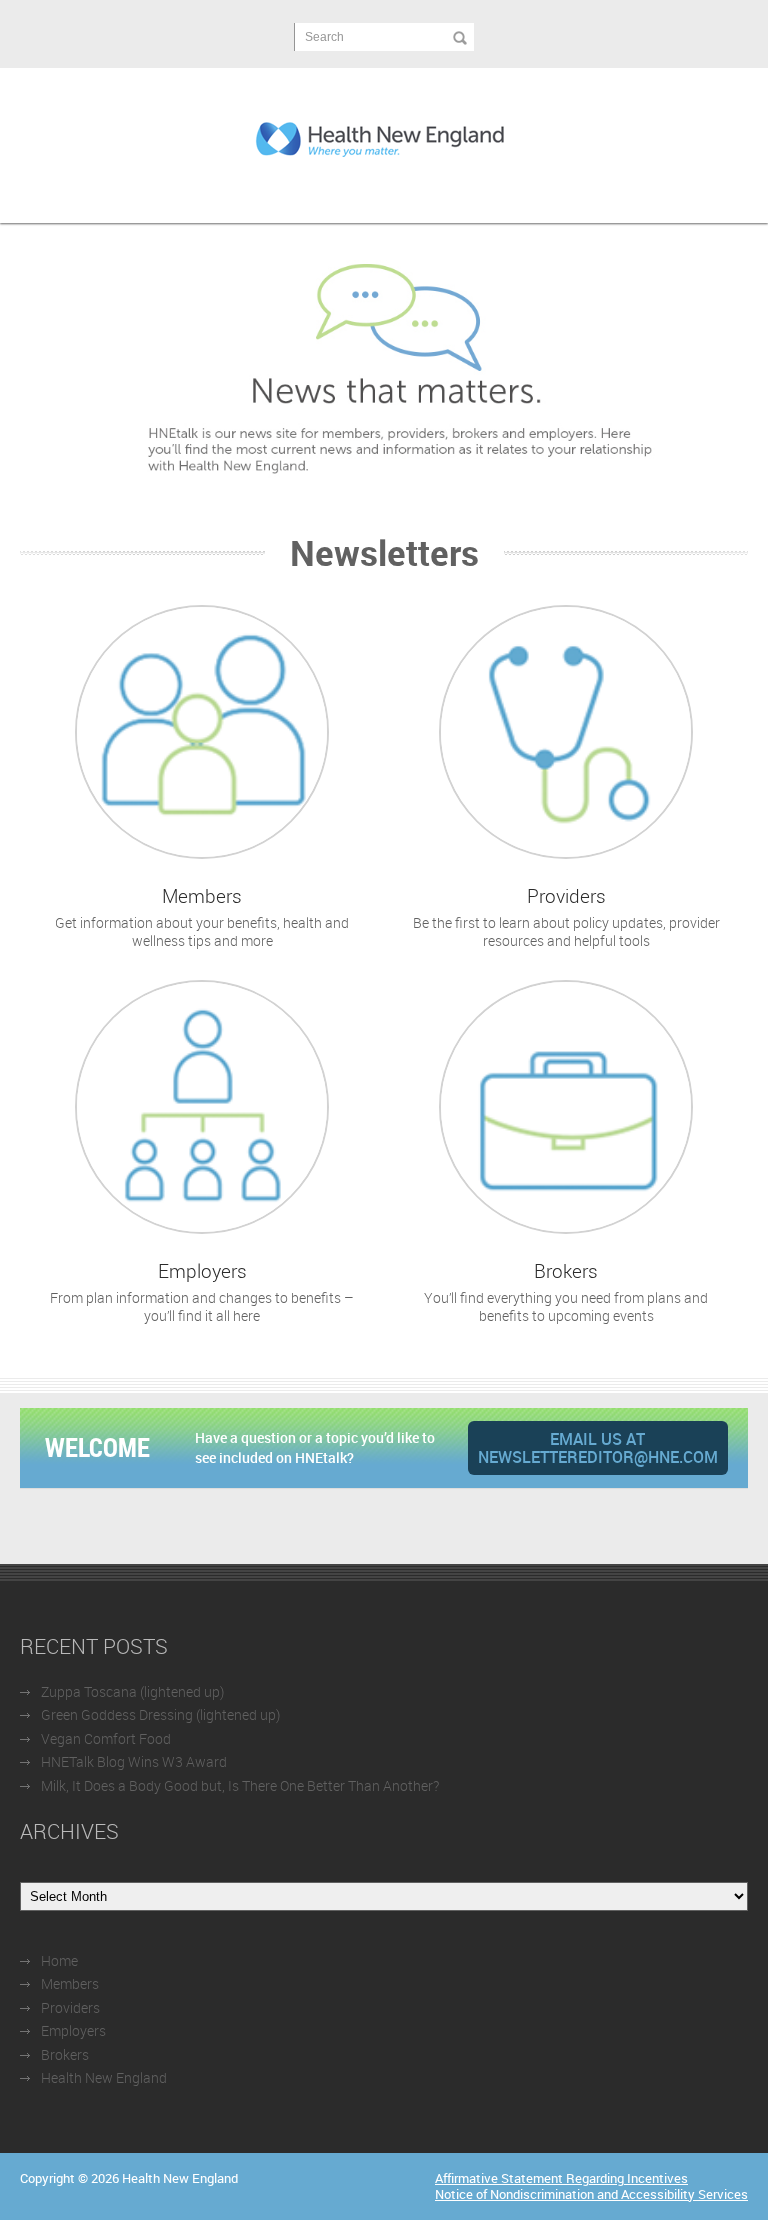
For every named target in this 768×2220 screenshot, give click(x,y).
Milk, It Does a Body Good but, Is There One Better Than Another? (240, 1785)
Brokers (65, 2054)
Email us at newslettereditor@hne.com (598, 1448)
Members (70, 1983)
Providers (70, 2007)
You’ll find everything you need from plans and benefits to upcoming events (566, 1291)
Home (59, 1960)
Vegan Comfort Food (106, 1738)
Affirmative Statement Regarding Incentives (561, 2178)
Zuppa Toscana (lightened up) (132, 1691)
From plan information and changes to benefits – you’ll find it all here (202, 1291)
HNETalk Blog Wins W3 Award (134, 1761)
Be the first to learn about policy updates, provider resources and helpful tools (566, 916)
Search (324, 37)
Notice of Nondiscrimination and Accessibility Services (591, 2194)
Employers (73, 2030)
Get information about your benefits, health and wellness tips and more (202, 916)
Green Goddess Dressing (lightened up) (160, 1714)
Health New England (104, 2077)
